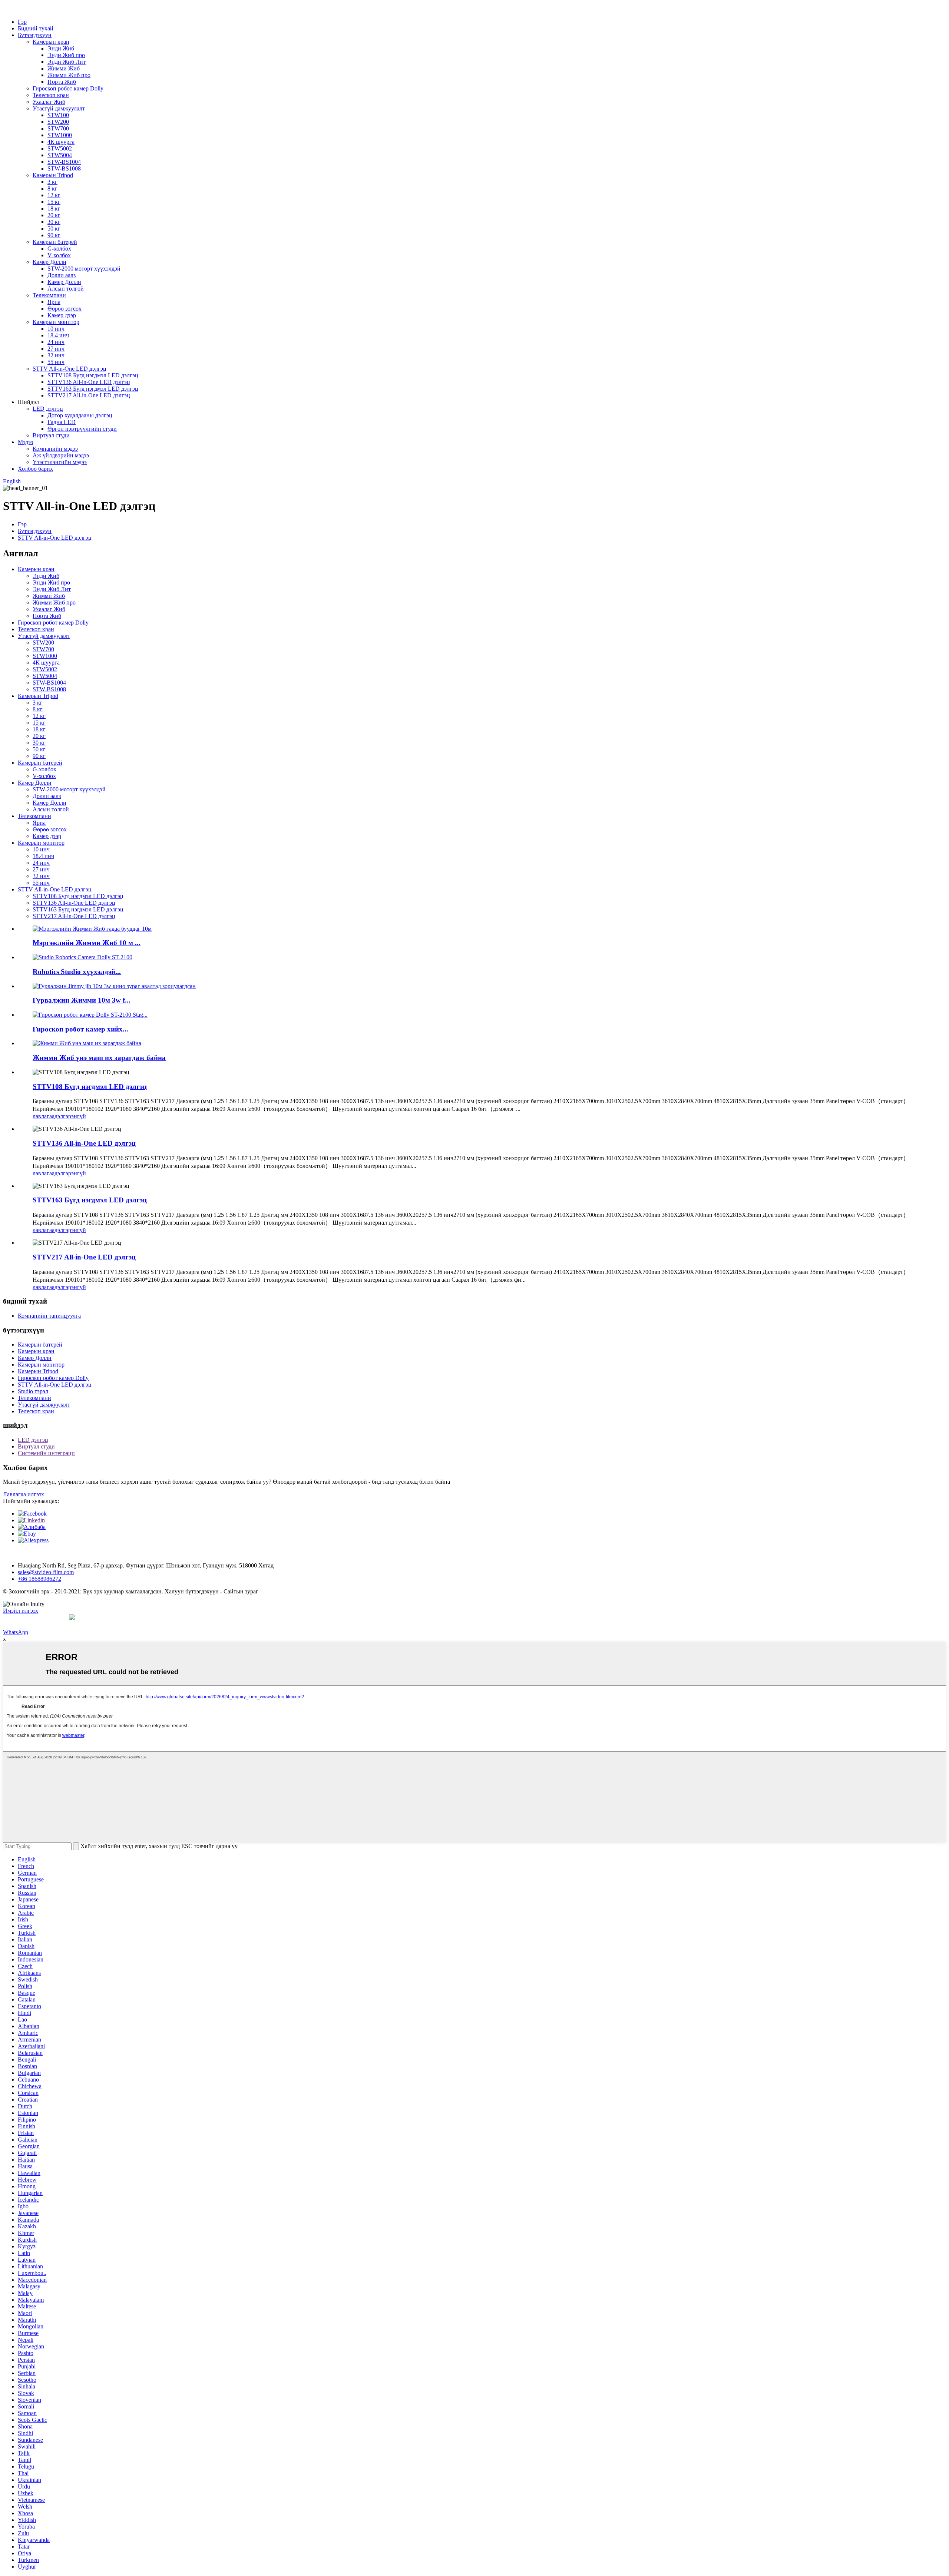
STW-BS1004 (64, 162)
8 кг (52, 188)
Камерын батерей (55, 242)
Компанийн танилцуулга (49, 1316)
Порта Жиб (62, 82)
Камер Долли (49, 262)
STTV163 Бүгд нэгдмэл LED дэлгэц (93, 389)
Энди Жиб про (66, 55)
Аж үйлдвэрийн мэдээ (61, 455)
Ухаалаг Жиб (49, 102)
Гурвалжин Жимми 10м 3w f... (82, 1000)
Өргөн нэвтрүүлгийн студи (82, 429)
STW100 (58, 115)
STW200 (58, 122)
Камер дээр (62, 315)
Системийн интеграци (46, 1453)
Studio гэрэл (33, 1391)
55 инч (56, 362)
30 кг (54, 222)
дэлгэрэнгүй (70, 1116)
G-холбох (59, 249)
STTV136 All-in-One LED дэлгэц (89, 382)
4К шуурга (61, 142)
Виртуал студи (51, 435)
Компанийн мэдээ (55, 449)
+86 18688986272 (39, 1579)
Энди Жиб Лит (67, 62)
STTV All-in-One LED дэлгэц (70, 369)
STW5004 (60, 155)
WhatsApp (16, 1632)
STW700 (58, 128)
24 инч (56, 342)
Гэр (22, 22)
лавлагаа (44, 1116)
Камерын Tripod (53, 175)
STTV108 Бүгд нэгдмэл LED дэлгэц (93, 375)
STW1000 (60, 135)
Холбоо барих (35, 469)
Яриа (54, 302)
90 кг (54, 235)
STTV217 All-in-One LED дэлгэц (89, 395)
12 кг (54, 195)
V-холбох (59, 255)
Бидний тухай (36, 28)
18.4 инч (58, 335)
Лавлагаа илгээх (24, 1494)
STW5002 (60, 148)
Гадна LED (62, 422)
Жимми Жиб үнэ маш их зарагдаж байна (99, 1058)
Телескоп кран (51, 95)
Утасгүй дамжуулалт (59, 108)
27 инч (56, 349)
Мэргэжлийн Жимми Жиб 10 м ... (87, 943)
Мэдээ (26, 442)
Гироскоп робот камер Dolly (68, 88)
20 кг (54, 215)
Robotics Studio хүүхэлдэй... (77, 972)
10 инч (56, 329)
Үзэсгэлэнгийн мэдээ (60, 462)
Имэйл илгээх (21, 1611)
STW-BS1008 (64, 168)
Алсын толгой (66, 289)
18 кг (54, 208)
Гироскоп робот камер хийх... (80, 1029)
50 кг (54, 229)
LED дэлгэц (48, 409)
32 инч (56, 355)
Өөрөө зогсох (65, 309)
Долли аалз (62, 275)
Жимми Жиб (64, 68)
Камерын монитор (56, 322)
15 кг (54, 202)
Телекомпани (49, 295)
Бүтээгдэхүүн (35, 35)
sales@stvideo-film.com (46, 1572)
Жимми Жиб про (69, 75)
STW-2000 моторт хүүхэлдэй (84, 269)
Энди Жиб (61, 48)
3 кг (52, 182)
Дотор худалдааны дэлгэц (80, 415)
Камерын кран (51, 42)
